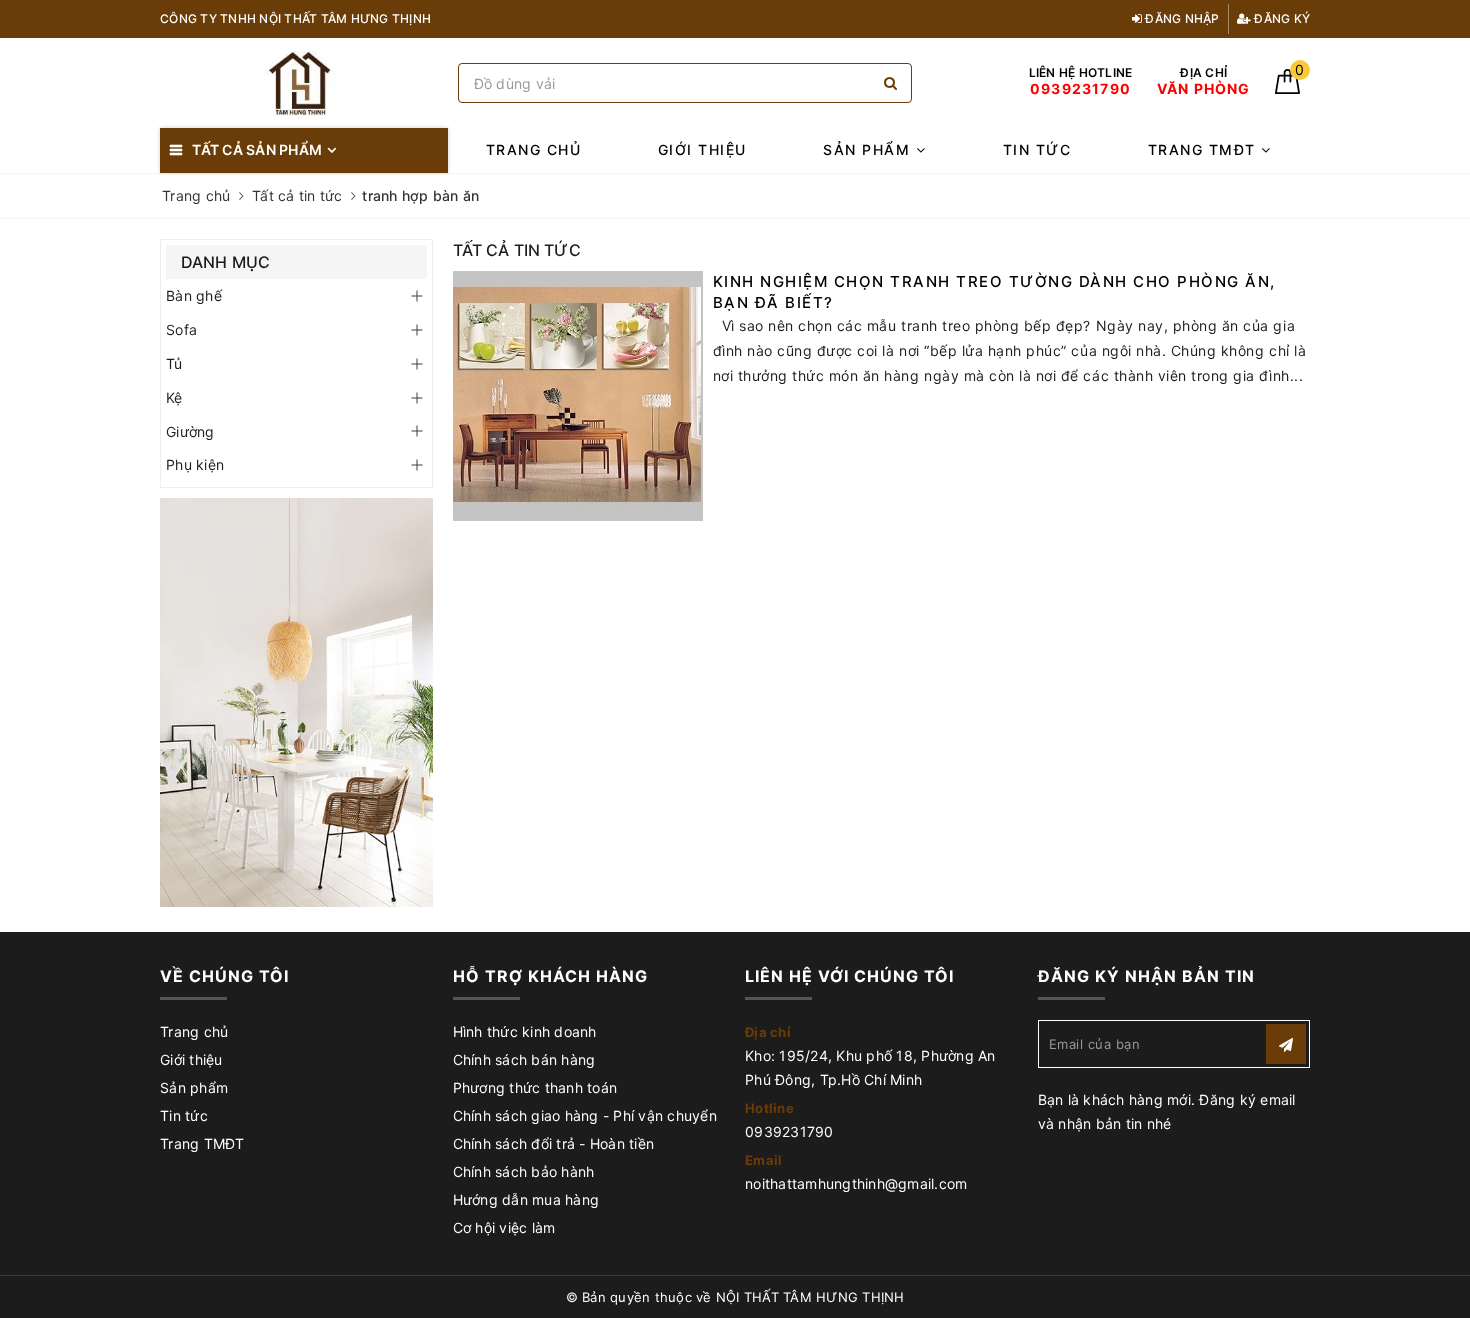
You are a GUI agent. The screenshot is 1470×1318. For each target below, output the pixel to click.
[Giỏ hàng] (1287, 88)
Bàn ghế (194, 295)
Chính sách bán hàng (524, 1059)
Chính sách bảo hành (524, 1171)
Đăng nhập (1181, 18)
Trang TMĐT (1205, 149)
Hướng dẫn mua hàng (526, 1199)
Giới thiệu (702, 149)
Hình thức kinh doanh (525, 1031)
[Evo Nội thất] (296, 702)
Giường (190, 431)
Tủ (174, 363)
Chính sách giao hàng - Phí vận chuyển (585, 1115)
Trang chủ (534, 149)
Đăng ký (1280, 18)
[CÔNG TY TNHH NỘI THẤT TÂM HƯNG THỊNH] (304, 83)
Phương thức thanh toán (535, 1087)
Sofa (181, 329)
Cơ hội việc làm (504, 1227)
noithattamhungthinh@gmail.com (856, 1183)
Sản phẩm (869, 149)
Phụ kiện (195, 464)
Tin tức (1037, 149)
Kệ (174, 397)
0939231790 (789, 1131)
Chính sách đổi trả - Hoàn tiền (554, 1143)
